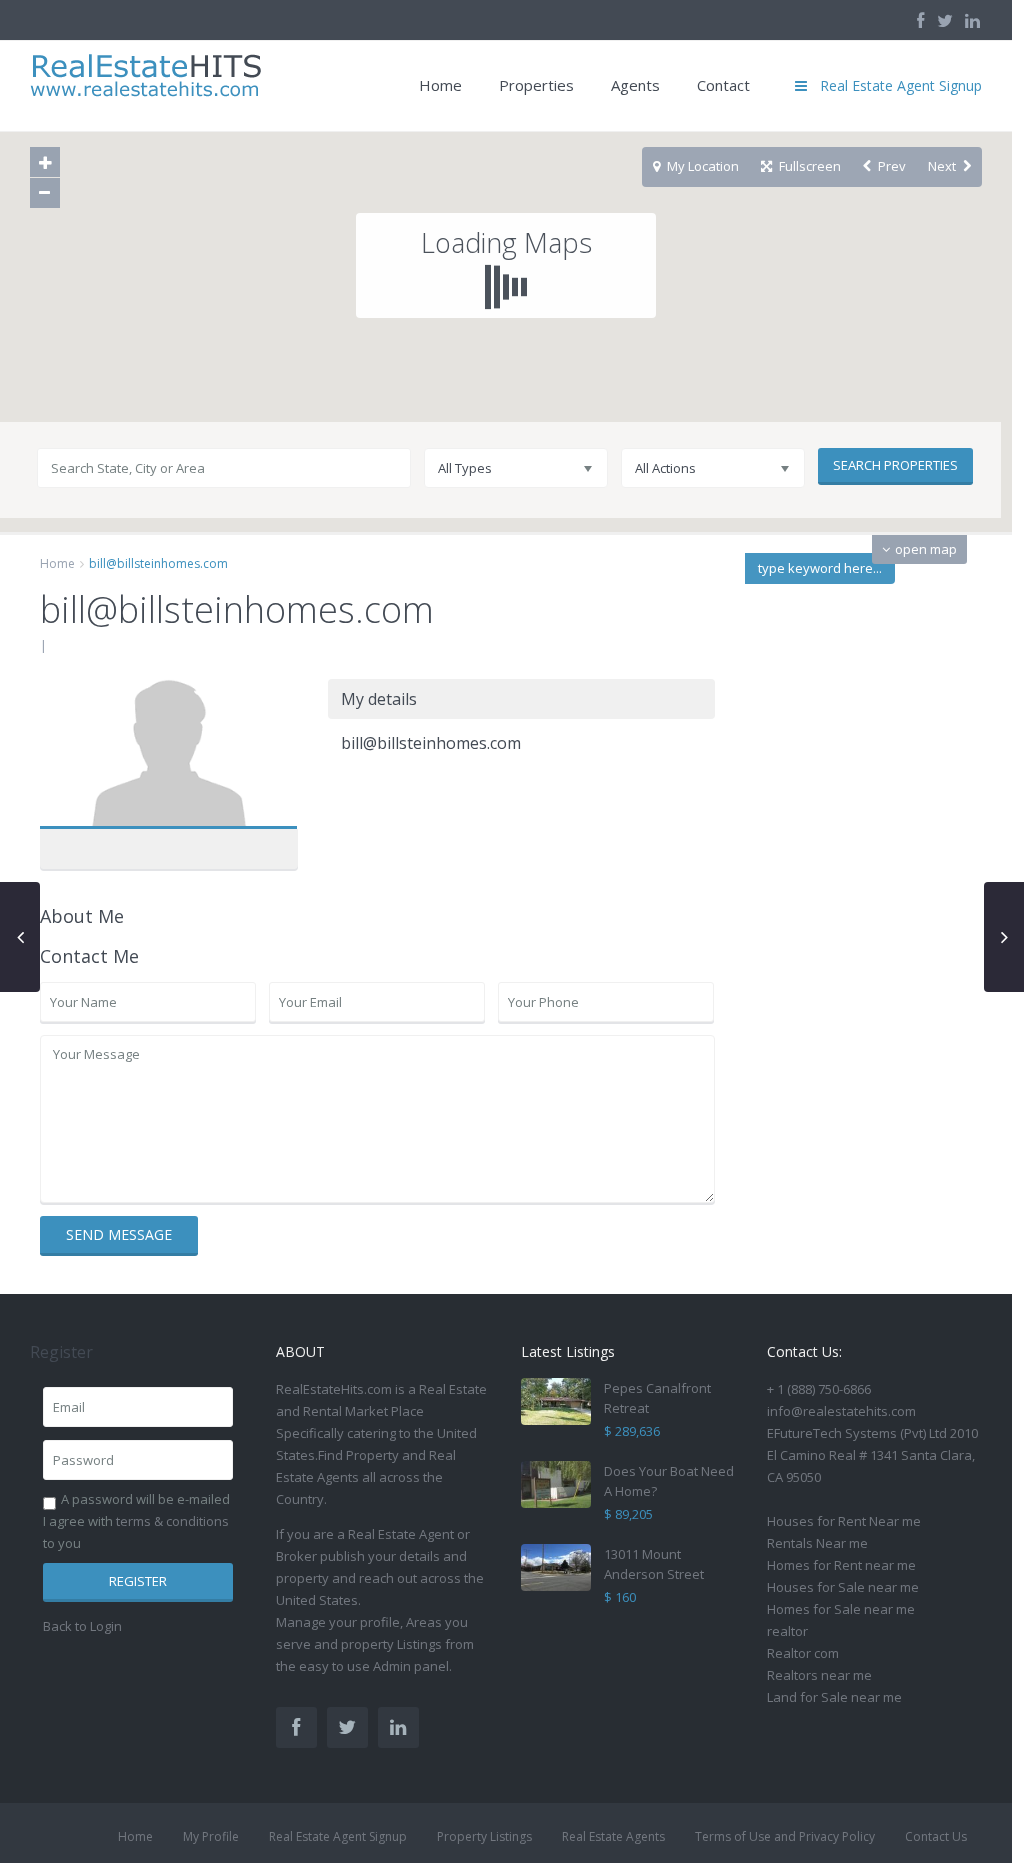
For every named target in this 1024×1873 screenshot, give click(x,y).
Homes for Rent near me (841, 1565)
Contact (723, 85)
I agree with (136, 1521)
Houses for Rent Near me (844, 1521)
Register (138, 1581)
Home (440, 85)
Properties (536, 85)
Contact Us (936, 1836)
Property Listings (484, 1836)
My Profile (211, 1836)
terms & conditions (172, 1521)
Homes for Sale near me (841, 1609)
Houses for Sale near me (843, 1587)
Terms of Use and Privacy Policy (785, 1836)
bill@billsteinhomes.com (169, 758)
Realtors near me (819, 1675)
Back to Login (82, 1626)
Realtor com (803, 1653)
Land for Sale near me (834, 1697)
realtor (787, 1631)
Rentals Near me (817, 1543)
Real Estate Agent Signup (338, 1836)
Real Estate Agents (613, 1836)
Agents (635, 85)
